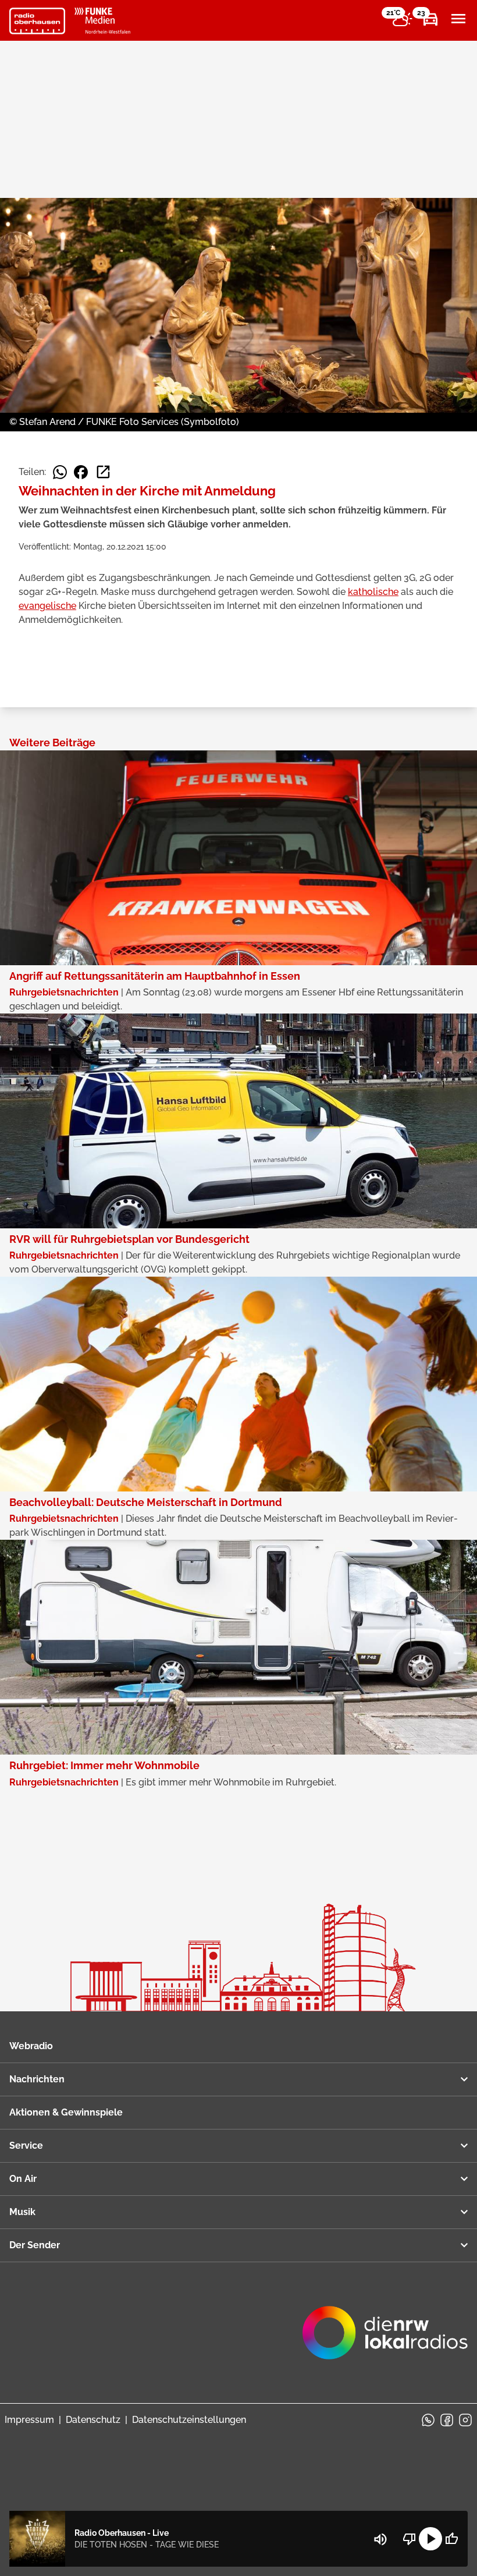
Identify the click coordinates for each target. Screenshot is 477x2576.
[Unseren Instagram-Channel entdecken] (465, 2420)
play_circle (430, 2539)
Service (26, 2146)
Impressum (29, 2420)
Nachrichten (37, 2079)
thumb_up (451, 2539)
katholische (373, 592)
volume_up (380, 2539)
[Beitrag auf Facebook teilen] (81, 472)
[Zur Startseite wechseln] (37, 21)
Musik (22, 2212)
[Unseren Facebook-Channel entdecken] (447, 2420)
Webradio (31, 2046)
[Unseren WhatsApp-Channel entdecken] (428, 2420)
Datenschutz (93, 2420)
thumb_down (410, 2539)
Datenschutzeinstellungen (189, 2420)
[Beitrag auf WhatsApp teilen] (60, 472)
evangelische (47, 606)
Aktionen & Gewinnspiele (66, 2112)
